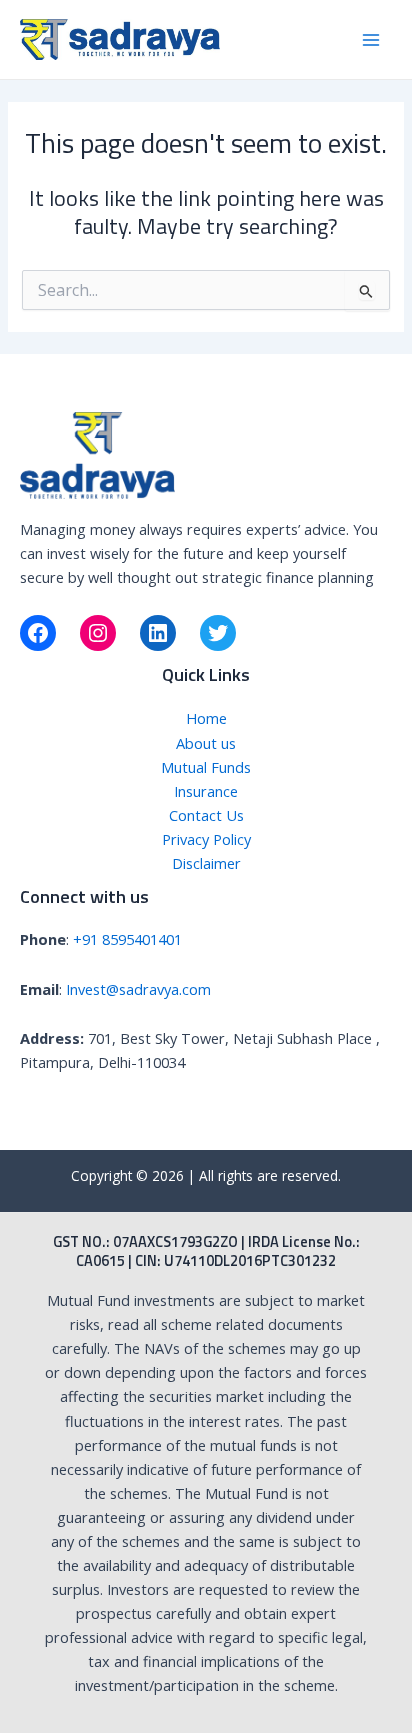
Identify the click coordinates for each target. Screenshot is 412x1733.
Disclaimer (206, 863)
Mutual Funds (206, 767)
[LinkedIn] (158, 633)
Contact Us (206, 815)
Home (206, 718)
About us (206, 743)
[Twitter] (218, 633)
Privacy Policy (206, 839)
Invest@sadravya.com (138, 989)
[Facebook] (38, 633)
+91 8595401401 (127, 939)
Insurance (206, 791)
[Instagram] (98, 633)
